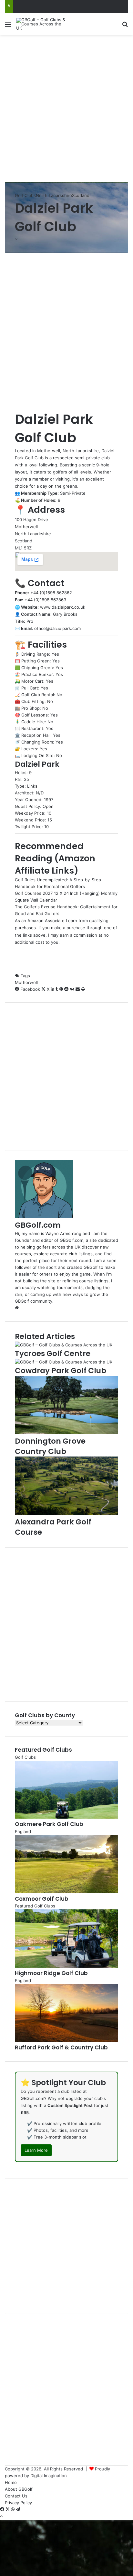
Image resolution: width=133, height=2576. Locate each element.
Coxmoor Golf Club (42, 1899)
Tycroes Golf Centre (53, 1354)
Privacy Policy (18, 2503)
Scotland (81, 195)
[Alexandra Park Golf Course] (66, 1513)
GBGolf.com (38, 1225)
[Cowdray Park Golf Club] (64, 1362)
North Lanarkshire (54, 195)
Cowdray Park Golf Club (61, 1371)
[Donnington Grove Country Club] (66, 1432)
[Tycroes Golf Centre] (64, 1345)
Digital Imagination (49, 2476)
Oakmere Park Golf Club (49, 1824)
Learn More (36, 2150)
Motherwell (26, 982)
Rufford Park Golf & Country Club (61, 2047)
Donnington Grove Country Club (50, 1446)
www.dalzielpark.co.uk (63, 607)
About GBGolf (19, 2489)
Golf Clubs (25, 195)
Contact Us (16, 2496)
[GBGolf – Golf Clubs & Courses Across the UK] (42, 24)
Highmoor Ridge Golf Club (51, 1973)
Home (11, 2482)
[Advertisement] (66, 108)
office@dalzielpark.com (57, 628)
